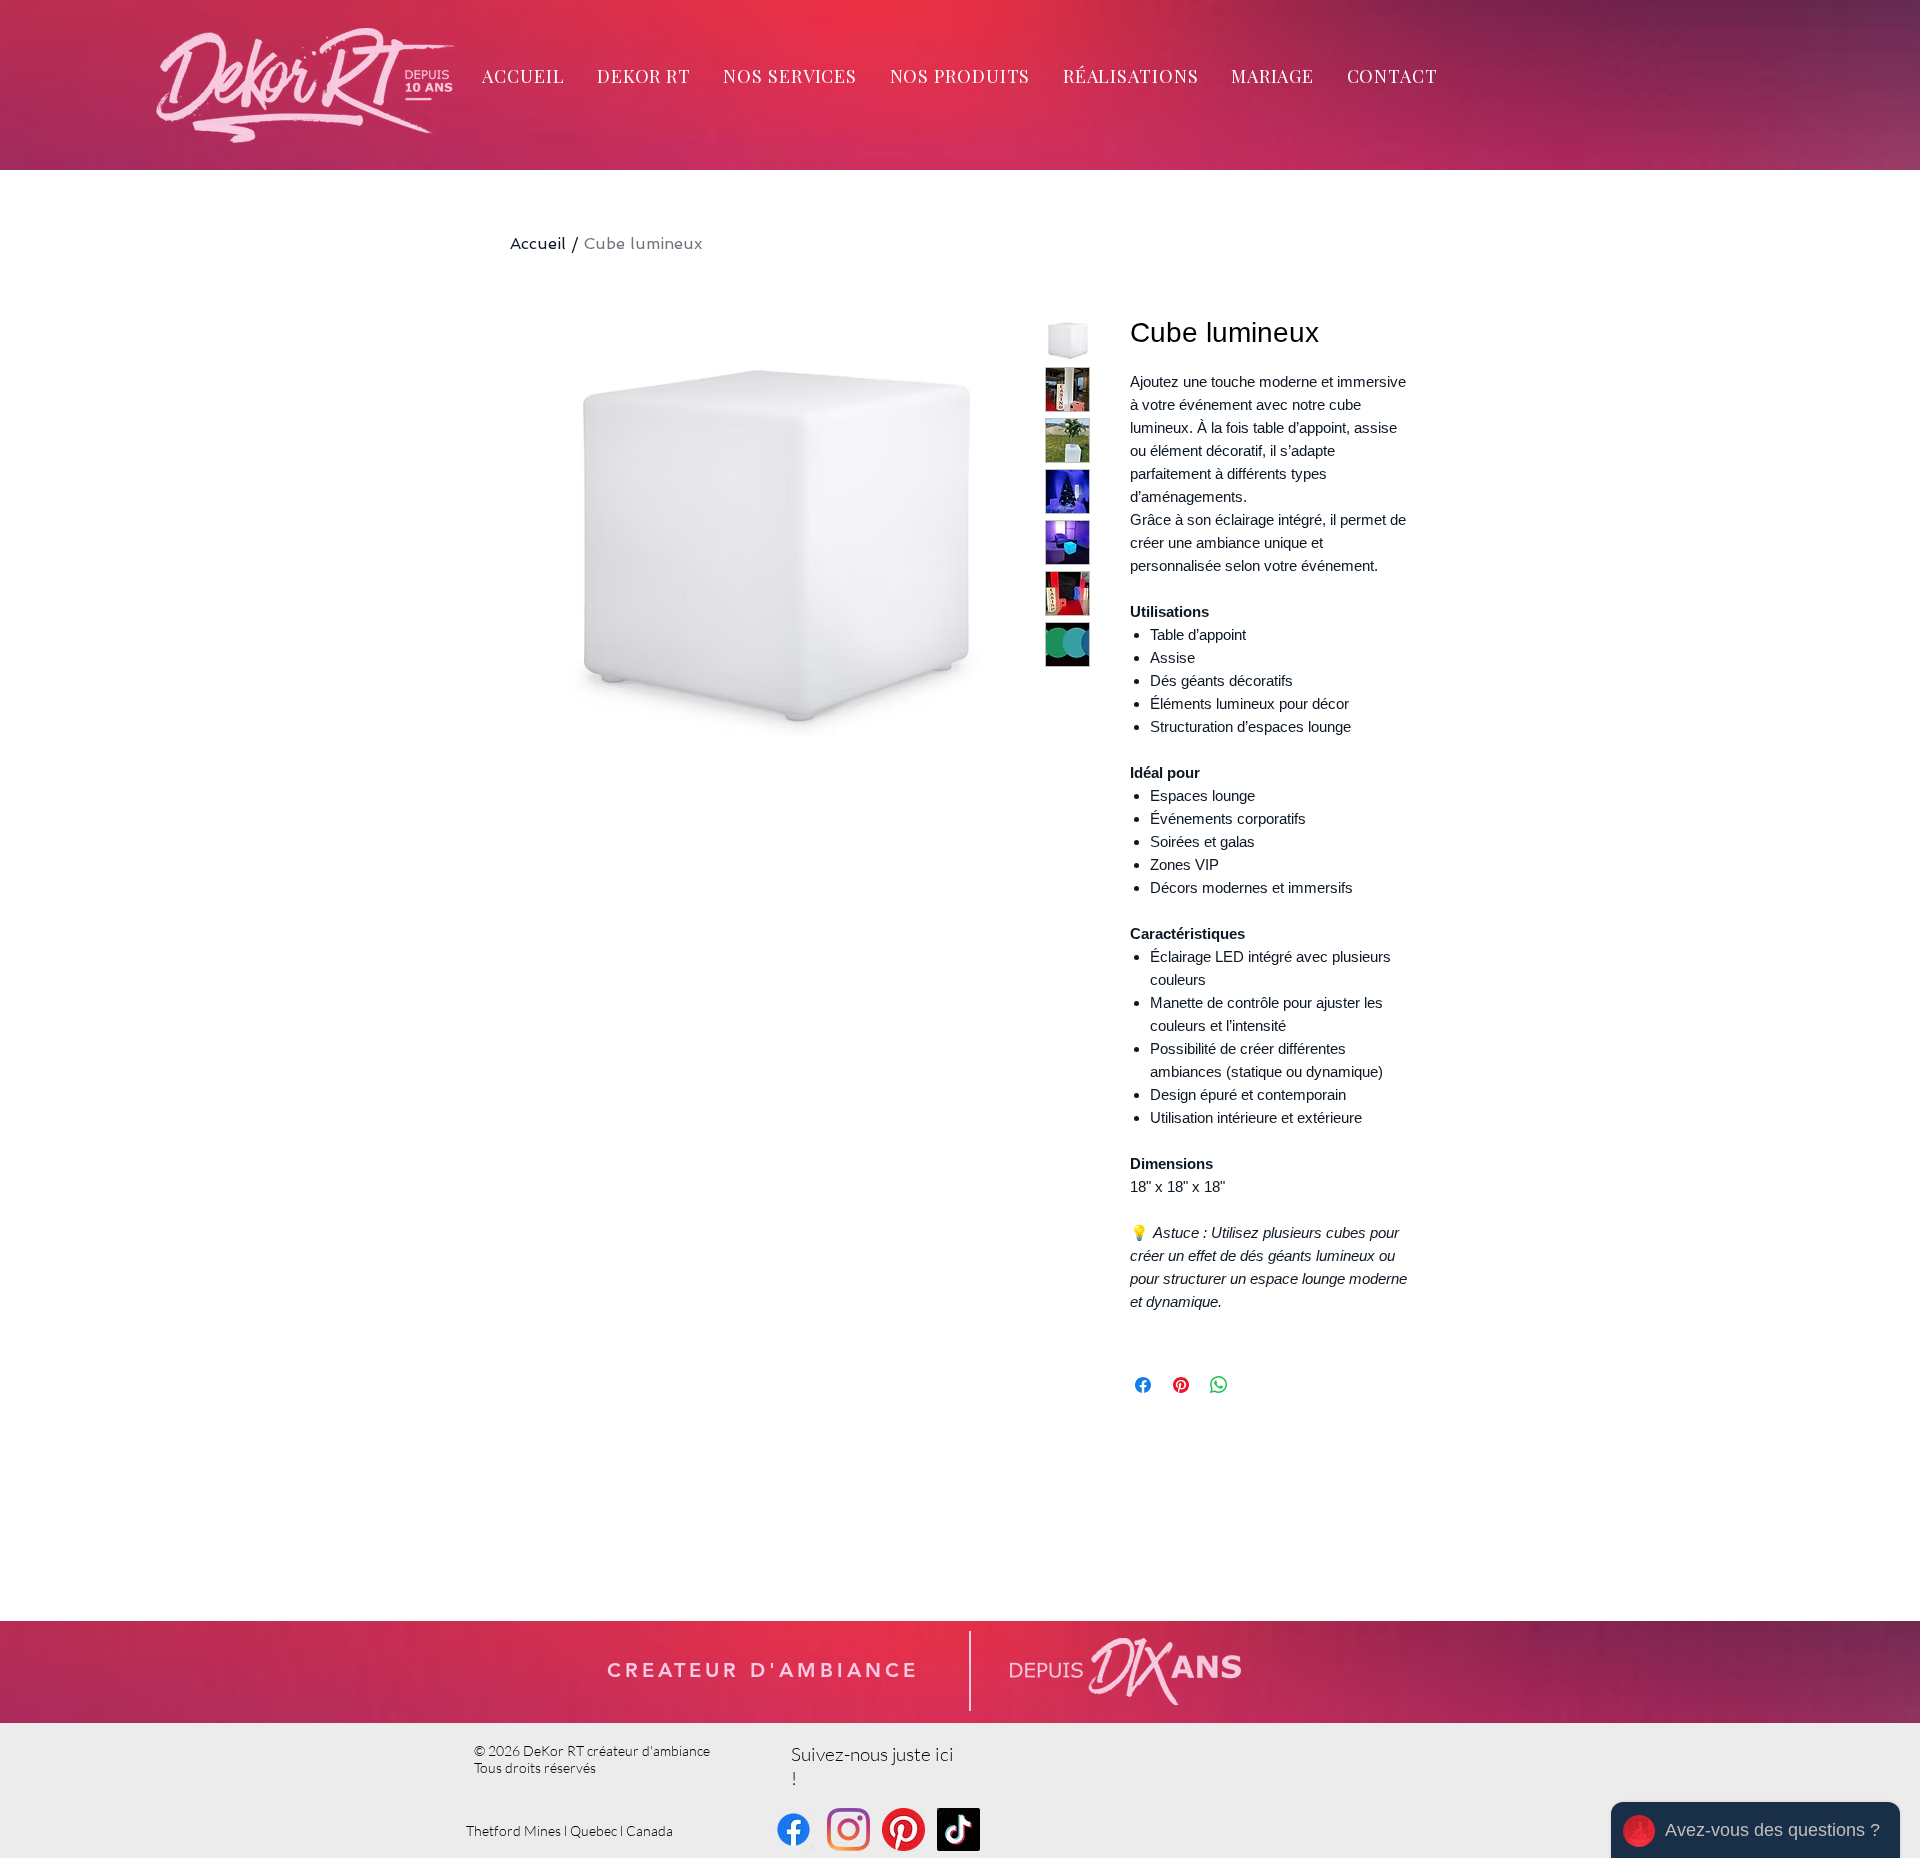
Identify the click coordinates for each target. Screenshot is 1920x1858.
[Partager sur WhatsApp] (1219, 1385)
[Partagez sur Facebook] (1143, 1385)
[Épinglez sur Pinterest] (1181, 1385)
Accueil (538, 243)
